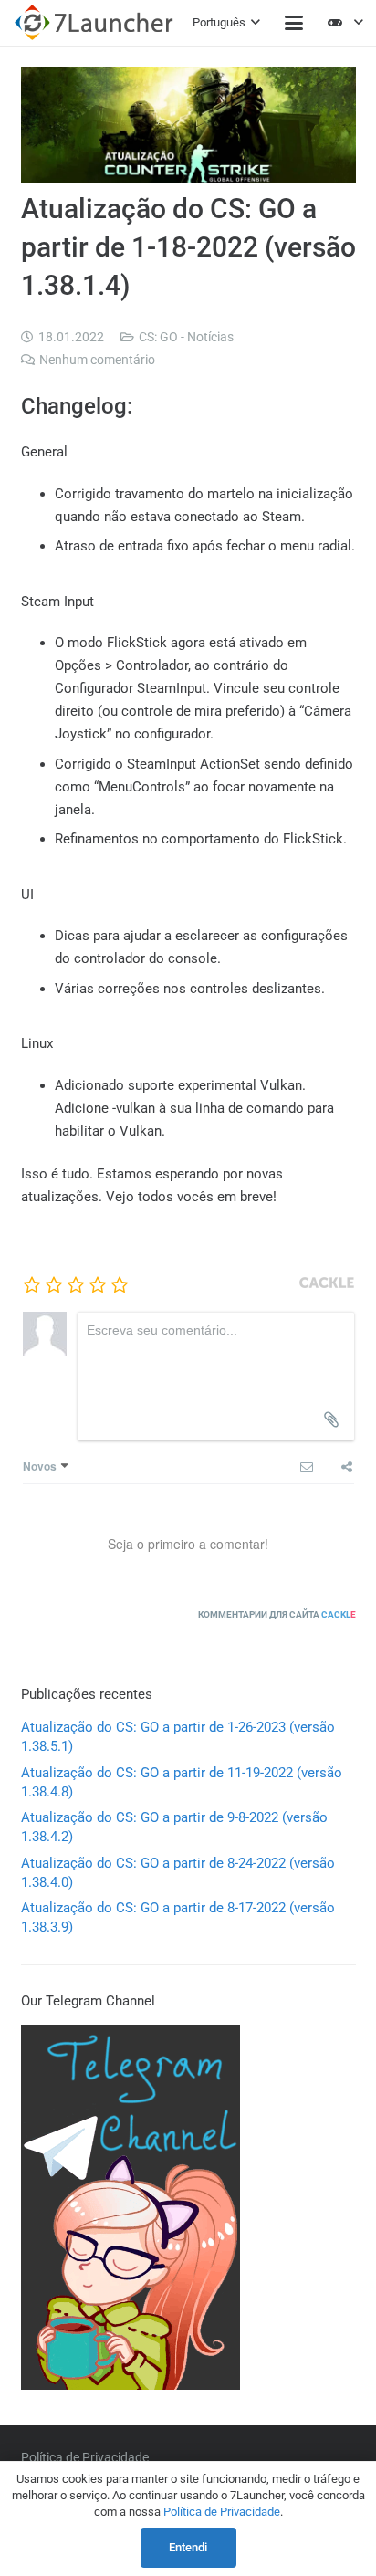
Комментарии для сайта (277, 1614)
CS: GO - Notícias (186, 337)
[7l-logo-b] (94, 23)
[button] (226, 23)
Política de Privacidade (85, 2457)
